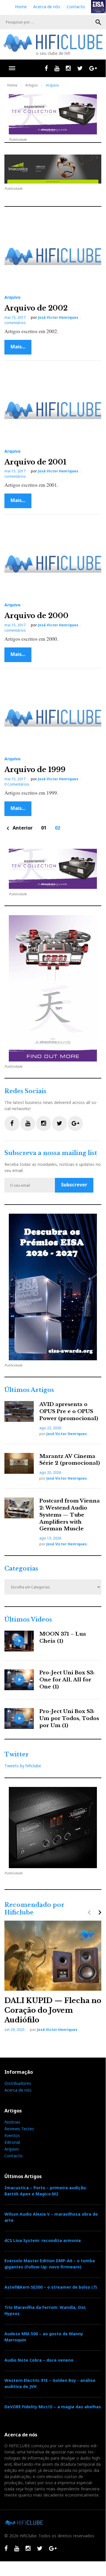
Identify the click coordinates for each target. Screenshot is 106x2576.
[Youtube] (57, 68)
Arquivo (12, 297)
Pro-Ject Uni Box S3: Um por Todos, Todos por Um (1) (69, 1718)
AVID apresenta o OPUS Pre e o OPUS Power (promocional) (69, 1411)
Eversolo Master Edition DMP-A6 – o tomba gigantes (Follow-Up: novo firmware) (50, 2264)
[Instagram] (68, 68)
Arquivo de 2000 (36, 616)
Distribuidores (18, 2083)
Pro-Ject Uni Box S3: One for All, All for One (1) (67, 1680)
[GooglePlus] (93, 68)
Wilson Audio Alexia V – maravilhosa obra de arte (51, 2217)
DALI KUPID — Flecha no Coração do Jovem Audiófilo (53, 2010)
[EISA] (53, 1287)
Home (21, 7)
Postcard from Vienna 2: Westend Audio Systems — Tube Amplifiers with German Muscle (70, 1515)
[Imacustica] (53, 169)
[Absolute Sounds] (53, 114)
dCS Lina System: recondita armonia (43, 2240)
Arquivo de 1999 (35, 770)
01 (44, 828)
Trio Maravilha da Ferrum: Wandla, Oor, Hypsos (45, 2310)
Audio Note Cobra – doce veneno (39, 2360)
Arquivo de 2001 (35, 462)
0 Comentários (17, 784)
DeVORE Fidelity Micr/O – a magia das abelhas (53, 2407)
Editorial (12, 2142)
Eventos (12, 2135)
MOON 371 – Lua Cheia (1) (63, 1638)
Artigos (32, 85)
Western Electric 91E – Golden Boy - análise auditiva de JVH (50, 2383)
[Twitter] (80, 68)
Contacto (76, 7)
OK (98, 22)
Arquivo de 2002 (36, 308)
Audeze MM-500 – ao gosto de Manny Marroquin (44, 2337)
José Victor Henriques (58, 317)
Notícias (12, 2122)
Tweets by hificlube (23, 1766)
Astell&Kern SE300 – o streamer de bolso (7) (51, 2287)
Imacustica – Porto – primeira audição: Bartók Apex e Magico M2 (46, 2191)
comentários (15, 323)
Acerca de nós (47, 7)
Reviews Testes (19, 2129)
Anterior (18, 828)
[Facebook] (46, 68)
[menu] (12, 68)
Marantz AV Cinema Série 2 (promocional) (70, 1460)
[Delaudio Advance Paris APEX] (53, 1828)
